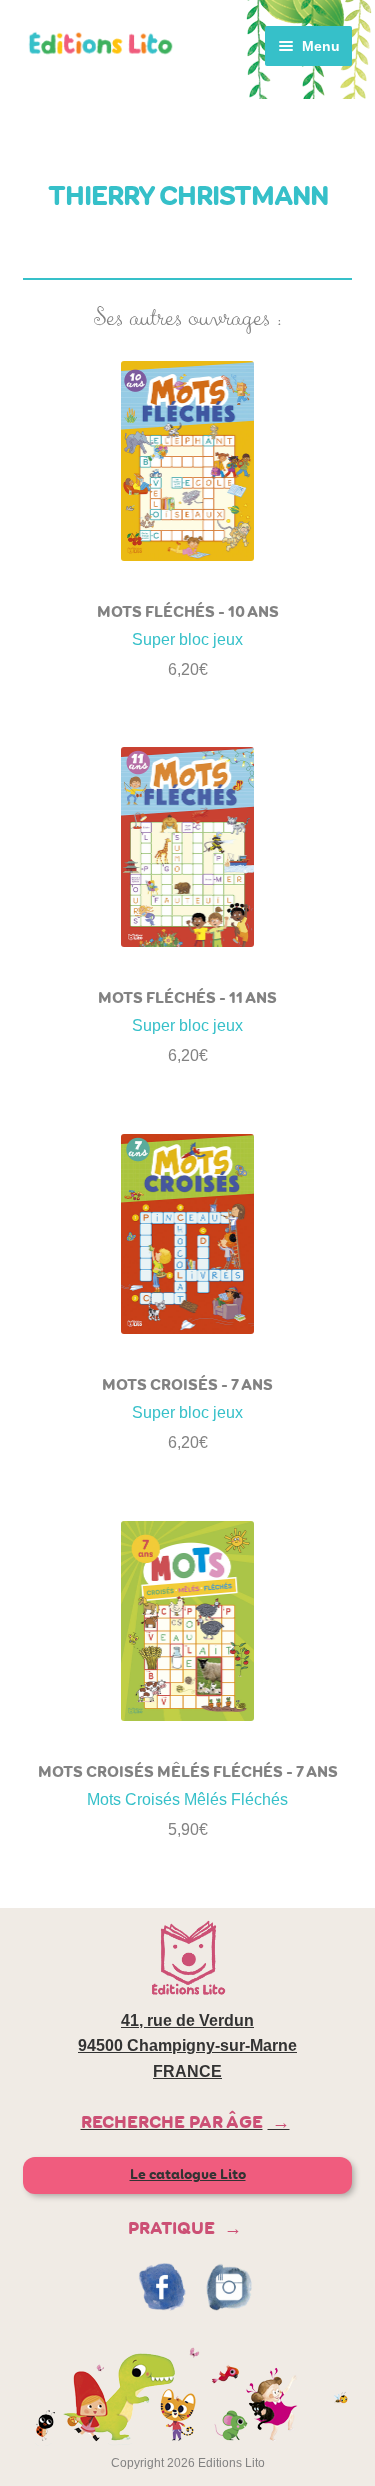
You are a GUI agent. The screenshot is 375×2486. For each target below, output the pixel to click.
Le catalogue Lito (188, 2174)
